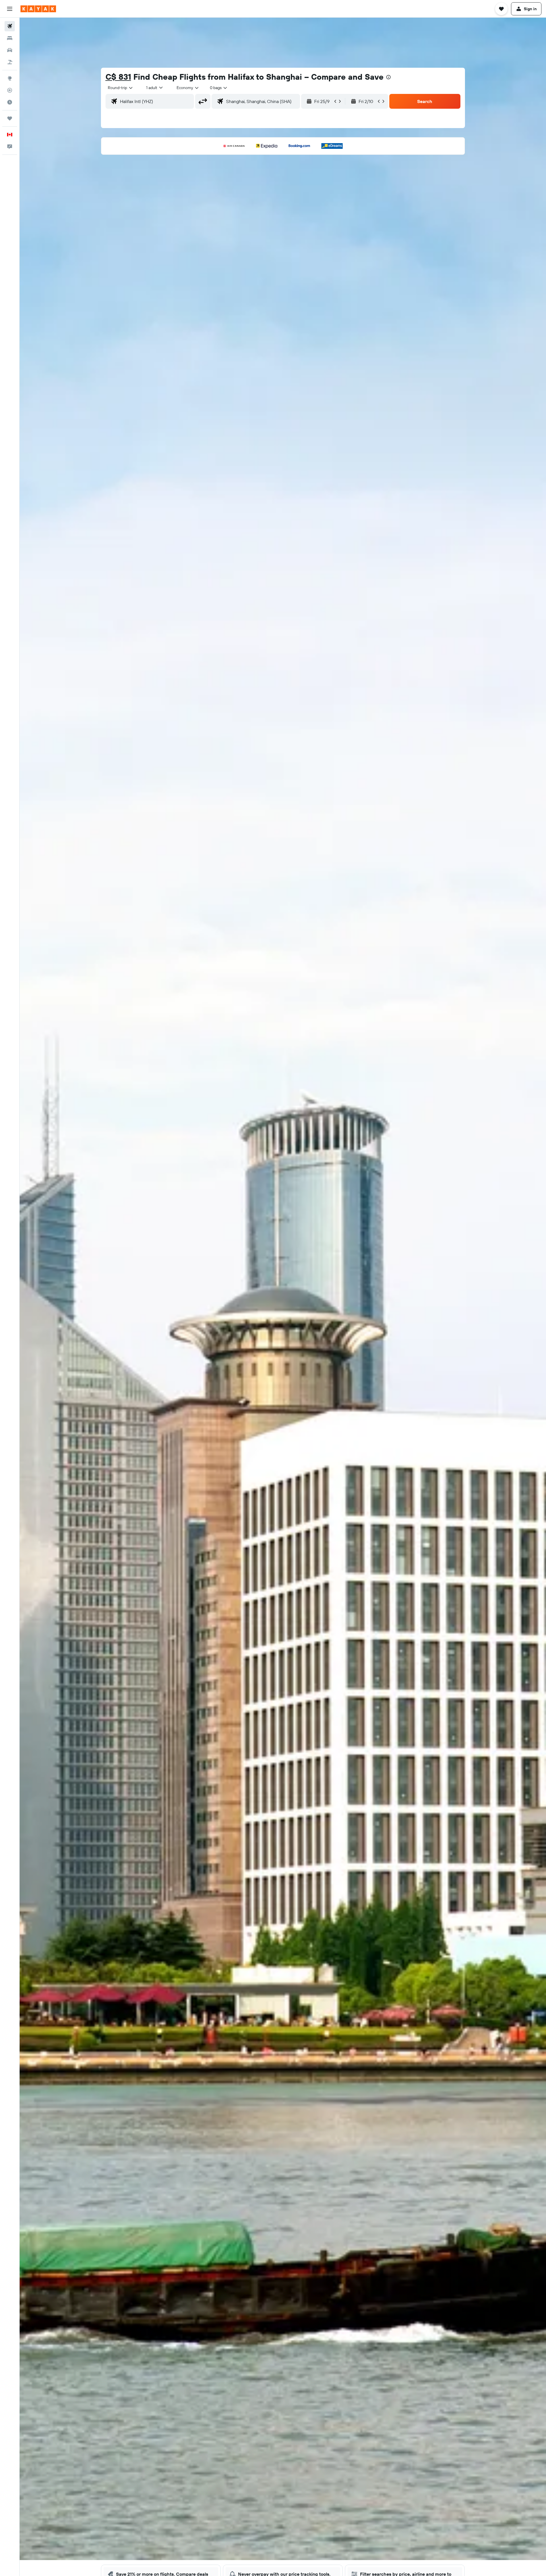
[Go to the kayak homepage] (38, 9)
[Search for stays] (10, 38)
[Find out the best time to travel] (10, 102)
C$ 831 (118, 77)
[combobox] (121, 88)
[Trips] (10, 118)
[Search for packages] (10, 62)
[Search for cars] (10, 50)
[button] (10, 9)
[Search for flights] (10, 26)
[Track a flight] (10, 90)
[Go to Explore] (10, 78)
